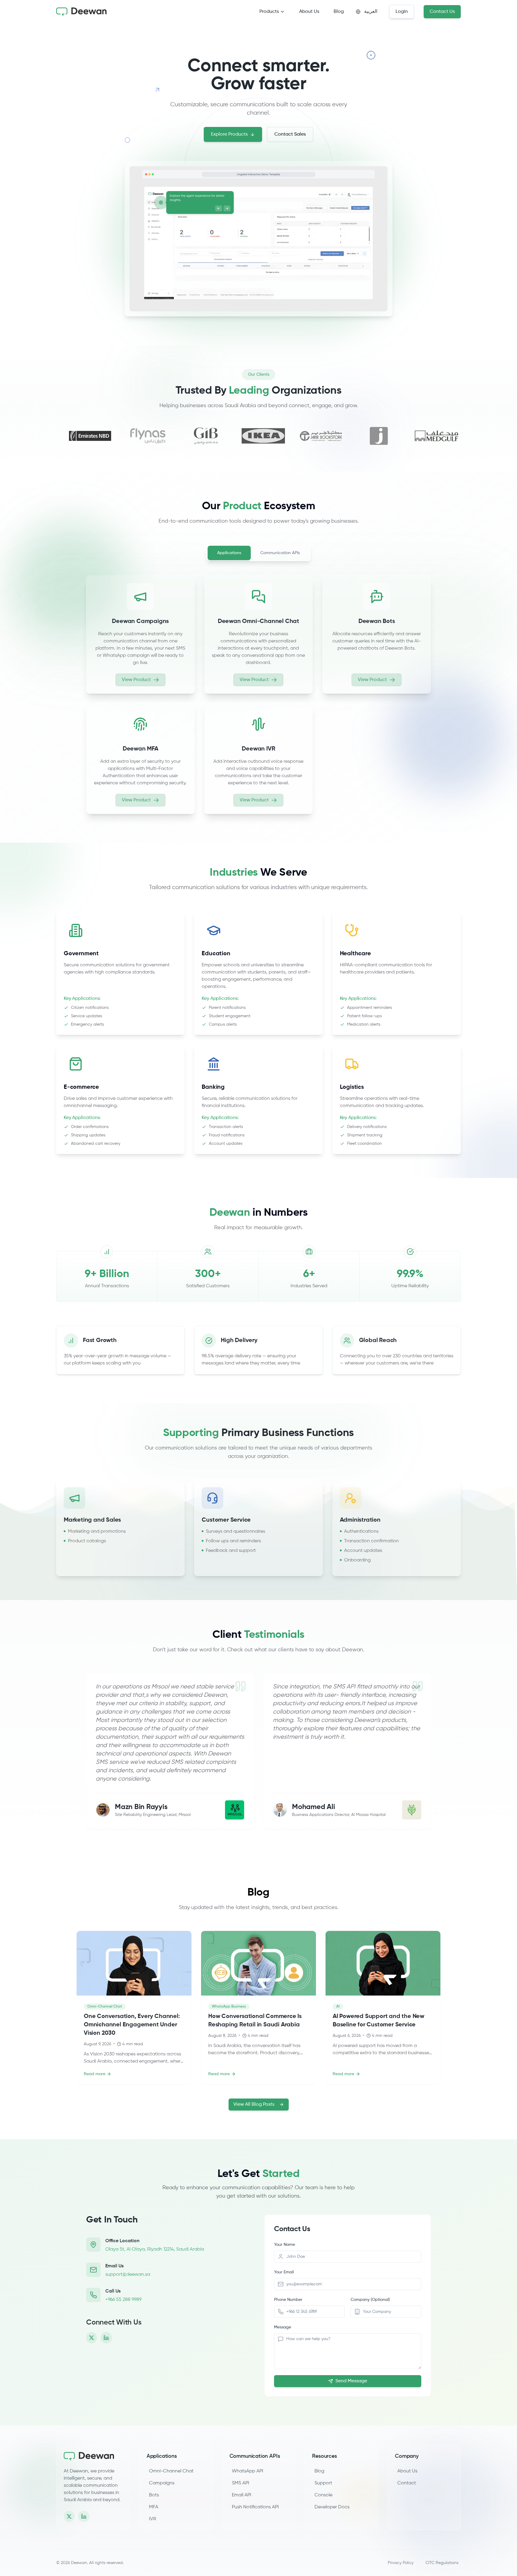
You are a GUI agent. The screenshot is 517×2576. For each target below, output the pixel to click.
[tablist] (258, 553)
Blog (339, 12)
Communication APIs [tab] (280, 553)
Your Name (285, 2245)
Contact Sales (290, 134)
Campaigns (162, 2483)
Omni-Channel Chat (171, 2471)
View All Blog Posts (254, 2105)
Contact (407, 2483)
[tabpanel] (258, 695)
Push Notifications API (255, 2507)
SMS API (241, 2483)
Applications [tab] (229, 553)
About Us (309, 12)
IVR (153, 2519)
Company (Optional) (370, 2300)
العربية (371, 12)
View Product (136, 680)
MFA (154, 2507)
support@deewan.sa (128, 2275)
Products (269, 12)
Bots (154, 2495)
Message (283, 2327)
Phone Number (288, 2300)
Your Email (284, 2272)
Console (325, 2495)
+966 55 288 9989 (123, 2300)
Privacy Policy (401, 2563)
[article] (140, 635)
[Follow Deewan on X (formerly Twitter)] (92, 2338)
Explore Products (229, 134)
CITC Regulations (442, 2563)
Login (402, 12)
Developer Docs (333, 2507)
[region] (120, 1350)
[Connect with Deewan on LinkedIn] (106, 2338)
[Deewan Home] (93, 2456)
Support (324, 2483)
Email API (242, 2495)
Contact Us (442, 12)
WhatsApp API (248, 2471)
